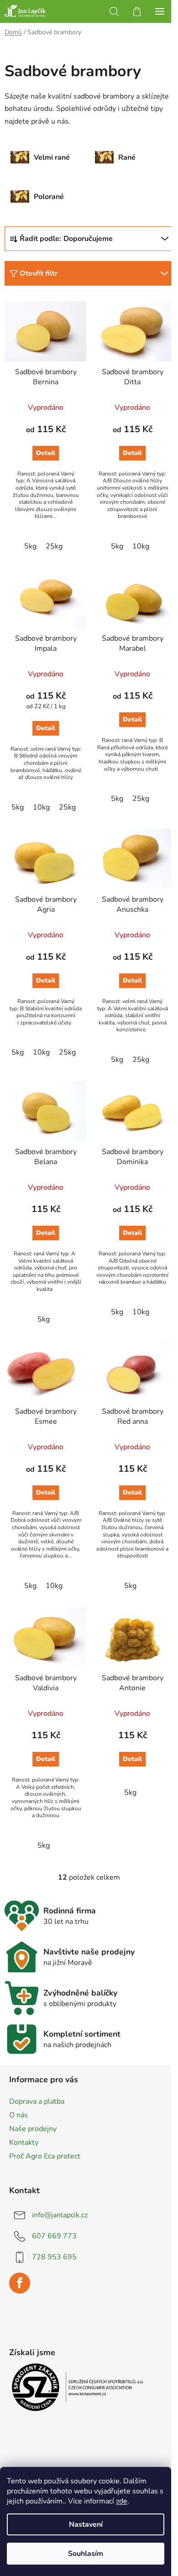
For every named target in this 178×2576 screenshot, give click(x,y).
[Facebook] (20, 2283)
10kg (141, 546)
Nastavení (86, 2524)
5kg (30, 546)
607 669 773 (54, 2236)
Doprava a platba (37, 2101)
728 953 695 (54, 2257)
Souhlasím (86, 2554)
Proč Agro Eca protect (45, 2156)
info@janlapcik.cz (60, 2215)
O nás (18, 2115)
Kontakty (24, 2142)
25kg (54, 546)
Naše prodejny (33, 2129)
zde (122, 2501)
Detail (46, 453)
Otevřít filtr (39, 273)
